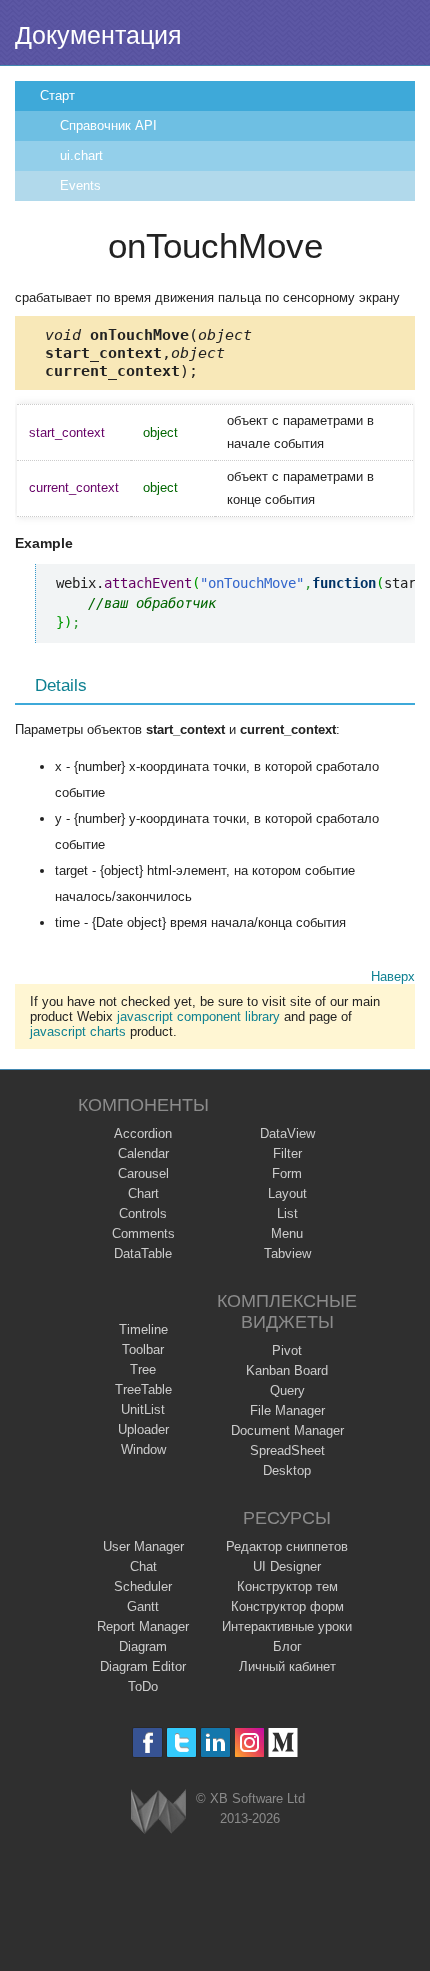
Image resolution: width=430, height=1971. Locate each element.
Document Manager (287, 1430)
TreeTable (143, 1389)
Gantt (143, 1606)
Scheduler (143, 1586)
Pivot (287, 1350)
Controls (143, 1213)
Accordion (143, 1133)
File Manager (287, 1410)
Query (287, 1390)
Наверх (393, 976)
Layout (287, 1193)
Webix (158, 1811)
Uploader (143, 1429)
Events (80, 185)
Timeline (143, 1329)
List (287, 1213)
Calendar (143, 1153)
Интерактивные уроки (287, 1626)
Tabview (287, 1253)
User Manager (143, 1546)
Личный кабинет (287, 1666)
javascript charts (78, 1031)
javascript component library (198, 1016)
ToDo (143, 1686)
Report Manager (143, 1626)
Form (287, 1173)
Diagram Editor (143, 1666)
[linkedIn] (215, 1742)
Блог (287, 1646)
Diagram (143, 1646)
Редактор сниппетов (287, 1546)
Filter (287, 1153)
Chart (143, 1193)
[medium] (283, 1742)
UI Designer (287, 1566)
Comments (143, 1233)
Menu (287, 1233)
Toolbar (143, 1349)
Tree (143, 1369)
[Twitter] (181, 1742)
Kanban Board (287, 1370)
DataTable (143, 1253)
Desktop (287, 1470)
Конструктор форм (287, 1606)
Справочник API (108, 125)
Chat (143, 1566)
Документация (98, 35)
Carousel (143, 1173)
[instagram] (249, 1742)
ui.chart (81, 155)
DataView (287, 1133)
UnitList (143, 1409)
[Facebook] (147, 1742)
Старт (57, 95)
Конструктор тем (287, 1586)
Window (143, 1449)
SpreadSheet (287, 1450)
